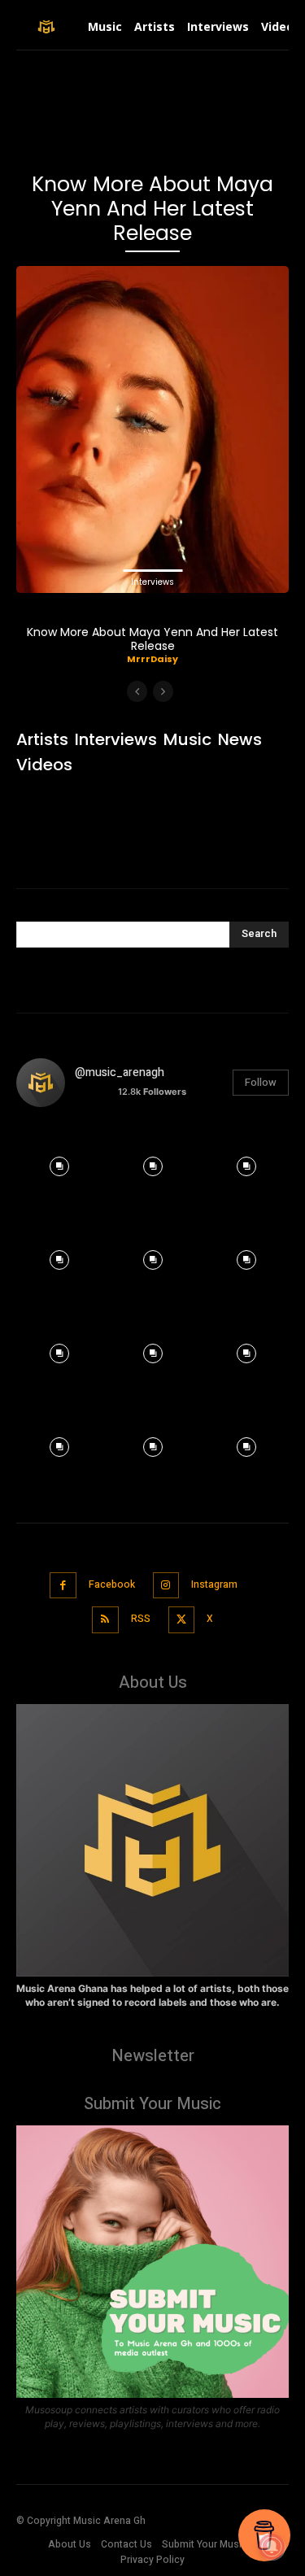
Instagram (214, 1584)
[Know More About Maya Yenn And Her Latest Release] (152, 429)
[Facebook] (63, 1586)
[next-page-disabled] (163, 691)
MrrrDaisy (152, 659)
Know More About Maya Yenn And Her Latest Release (152, 639)
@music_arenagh (120, 1072)
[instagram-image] (59, 1163)
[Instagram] (166, 1586)
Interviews (152, 582)
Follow (261, 1082)
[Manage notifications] (272, 2547)
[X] (182, 1620)
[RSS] (105, 1620)
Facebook (112, 1584)
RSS (141, 1619)
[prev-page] (137, 691)
